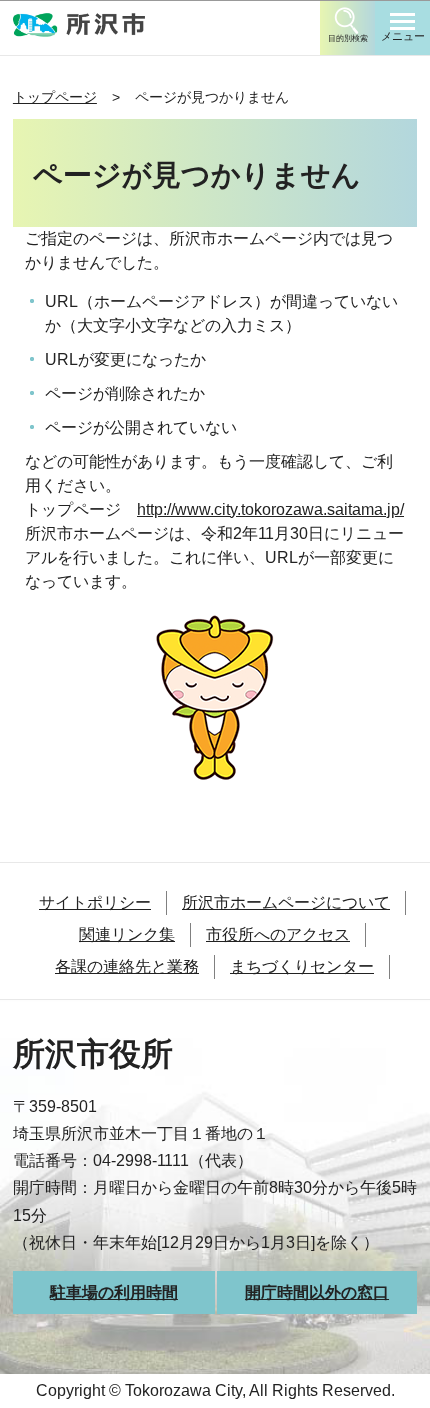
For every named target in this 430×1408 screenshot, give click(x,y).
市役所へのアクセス (278, 934)
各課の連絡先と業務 (127, 966)
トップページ (55, 97)
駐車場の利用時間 (114, 1292)
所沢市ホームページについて (286, 902)
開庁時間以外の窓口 (317, 1292)
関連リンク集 (127, 934)
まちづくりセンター (302, 966)
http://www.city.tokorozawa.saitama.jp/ (270, 509)
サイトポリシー (95, 902)
